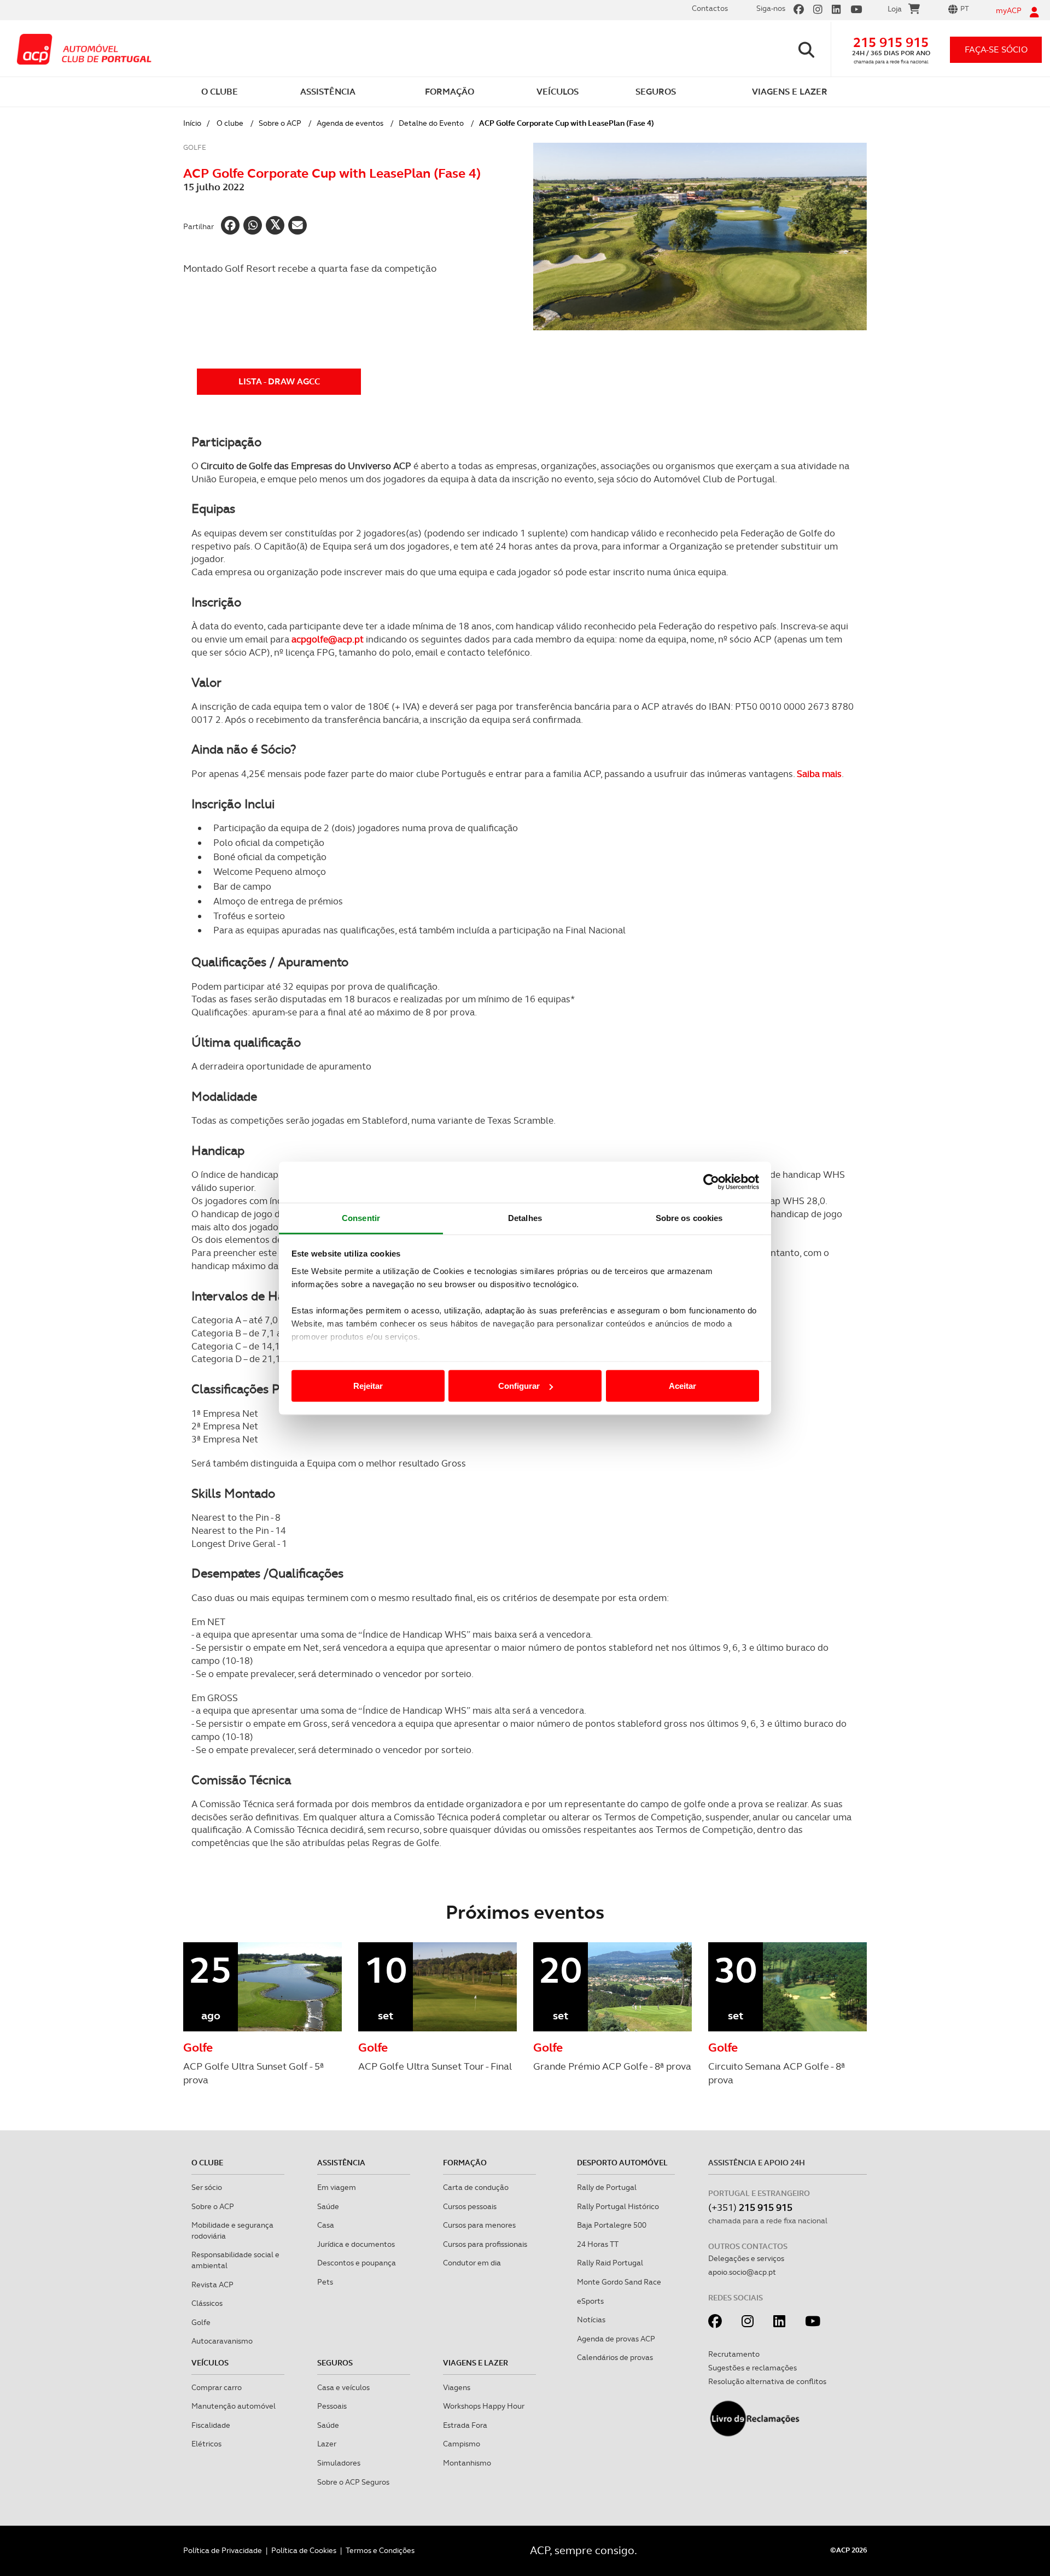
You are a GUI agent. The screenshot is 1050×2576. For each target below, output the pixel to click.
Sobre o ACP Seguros (353, 2482)
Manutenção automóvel (234, 2406)
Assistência (341, 2163)
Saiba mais (819, 774)
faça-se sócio (996, 49)
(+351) (750, 2207)
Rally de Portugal (607, 2187)
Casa (326, 2225)
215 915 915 (891, 42)
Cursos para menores (479, 2225)
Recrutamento (734, 2354)
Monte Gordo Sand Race (619, 2282)
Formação (465, 2163)
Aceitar (682, 1386)
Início (192, 123)
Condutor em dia (472, 2263)
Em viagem (337, 2187)
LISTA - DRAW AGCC (279, 381)
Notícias (591, 2320)
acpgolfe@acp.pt (328, 639)
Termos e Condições (380, 2550)
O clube (230, 123)
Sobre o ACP (280, 123)
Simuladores (339, 2463)
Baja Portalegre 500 (612, 2225)
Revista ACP (212, 2285)
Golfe (201, 2322)
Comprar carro (217, 2387)
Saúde (328, 2206)
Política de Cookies (304, 2550)
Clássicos (207, 2303)
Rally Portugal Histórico (618, 2206)
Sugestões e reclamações (752, 2368)
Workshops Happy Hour (484, 2406)
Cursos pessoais (470, 2206)
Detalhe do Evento (431, 123)
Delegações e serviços (746, 2258)
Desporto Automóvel (622, 2163)
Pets (325, 2282)
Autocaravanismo (222, 2341)
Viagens (457, 2387)
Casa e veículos (343, 2387)
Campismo (462, 2444)
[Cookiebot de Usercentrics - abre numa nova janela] (711, 1182)
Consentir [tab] (361, 1217)
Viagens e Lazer (476, 2363)
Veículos (210, 2363)
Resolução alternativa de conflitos (767, 2381)
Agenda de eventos (350, 123)
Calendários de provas (615, 2357)
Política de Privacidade (223, 2550)
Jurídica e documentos (356, 2244)
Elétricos (206, 2444)
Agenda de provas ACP (616, 2339)
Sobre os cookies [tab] (689, 1217)
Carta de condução (476, 2187)
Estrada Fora (465, 2425)
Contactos (710, 8)
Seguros (335, 2363)
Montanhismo (467, 2463)
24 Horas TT (598, 2244)
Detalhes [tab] (525, 1217)
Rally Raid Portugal (610, 2263)
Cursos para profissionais (485, 2244)
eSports (590, 2301)
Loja (895, 9)
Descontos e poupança (357, 2263)
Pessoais (332, 2406)
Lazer (327, 2444)
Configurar (519, 1386)
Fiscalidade (211, 2425)
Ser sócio (207, 2187)
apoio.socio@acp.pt (742, 2272)
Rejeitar (368, 1386)
